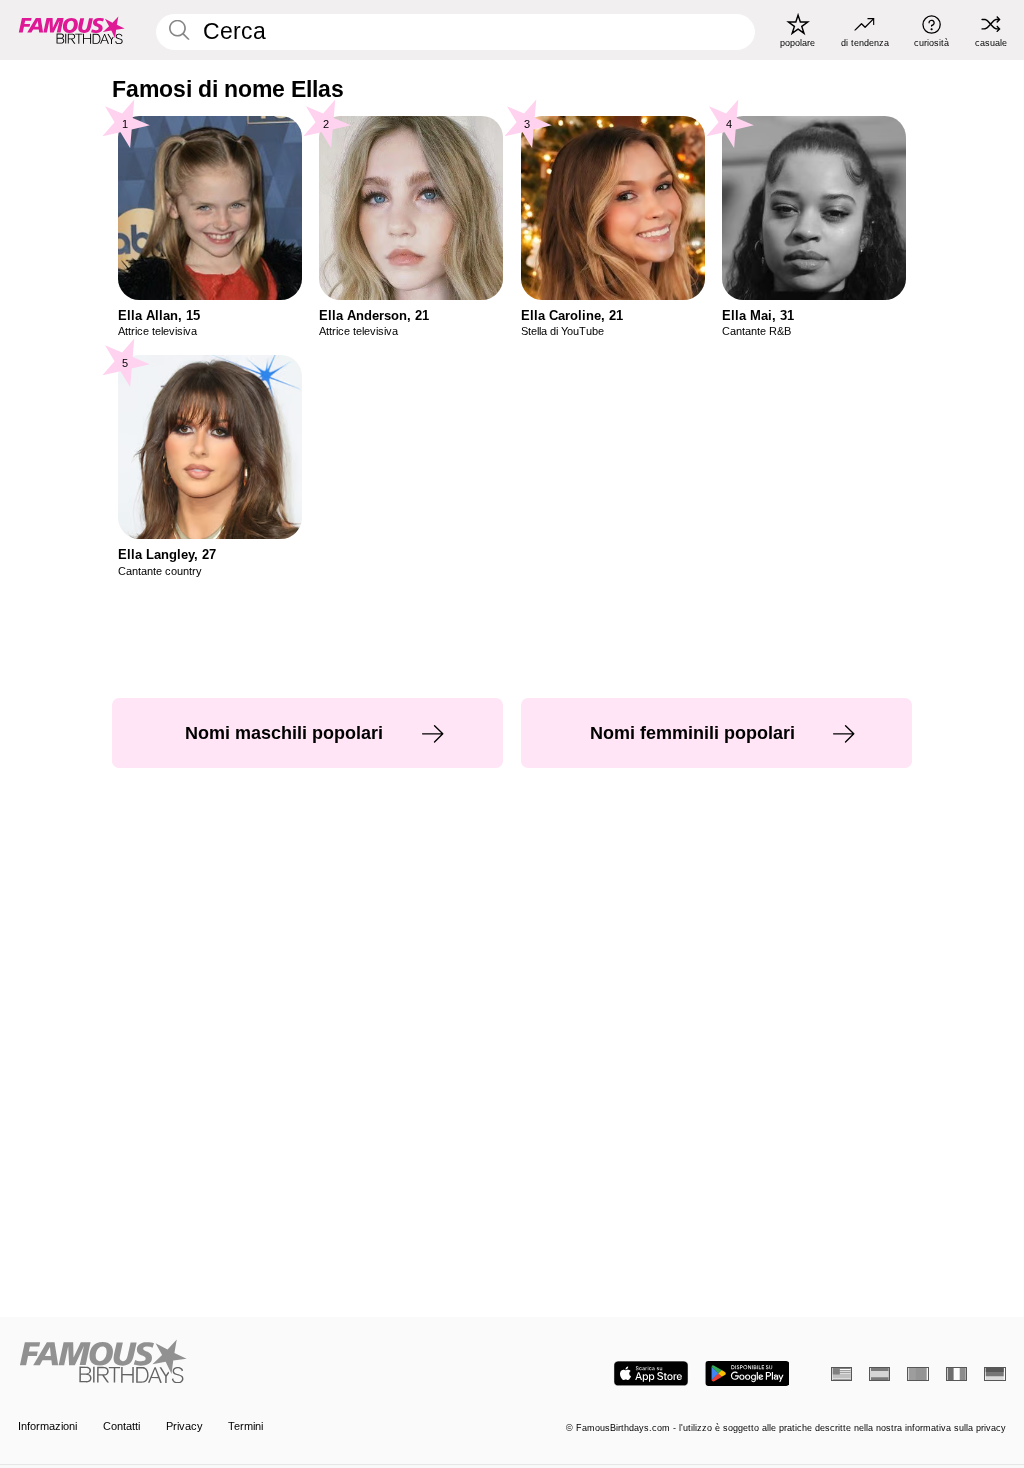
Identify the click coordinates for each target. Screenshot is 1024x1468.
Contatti (121, 1426)
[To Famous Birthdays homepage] (72, 30)
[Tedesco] (994, 1374)
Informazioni (47, 1426)
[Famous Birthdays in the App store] (651, 1373)
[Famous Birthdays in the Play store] (747, 1373)
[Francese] (956, 1374)
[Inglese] (841, 1374)
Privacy (184, 1426)
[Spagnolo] (879, 1374)
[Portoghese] (917, 1374)
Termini (245, 1426)
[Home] (260, 1363)
